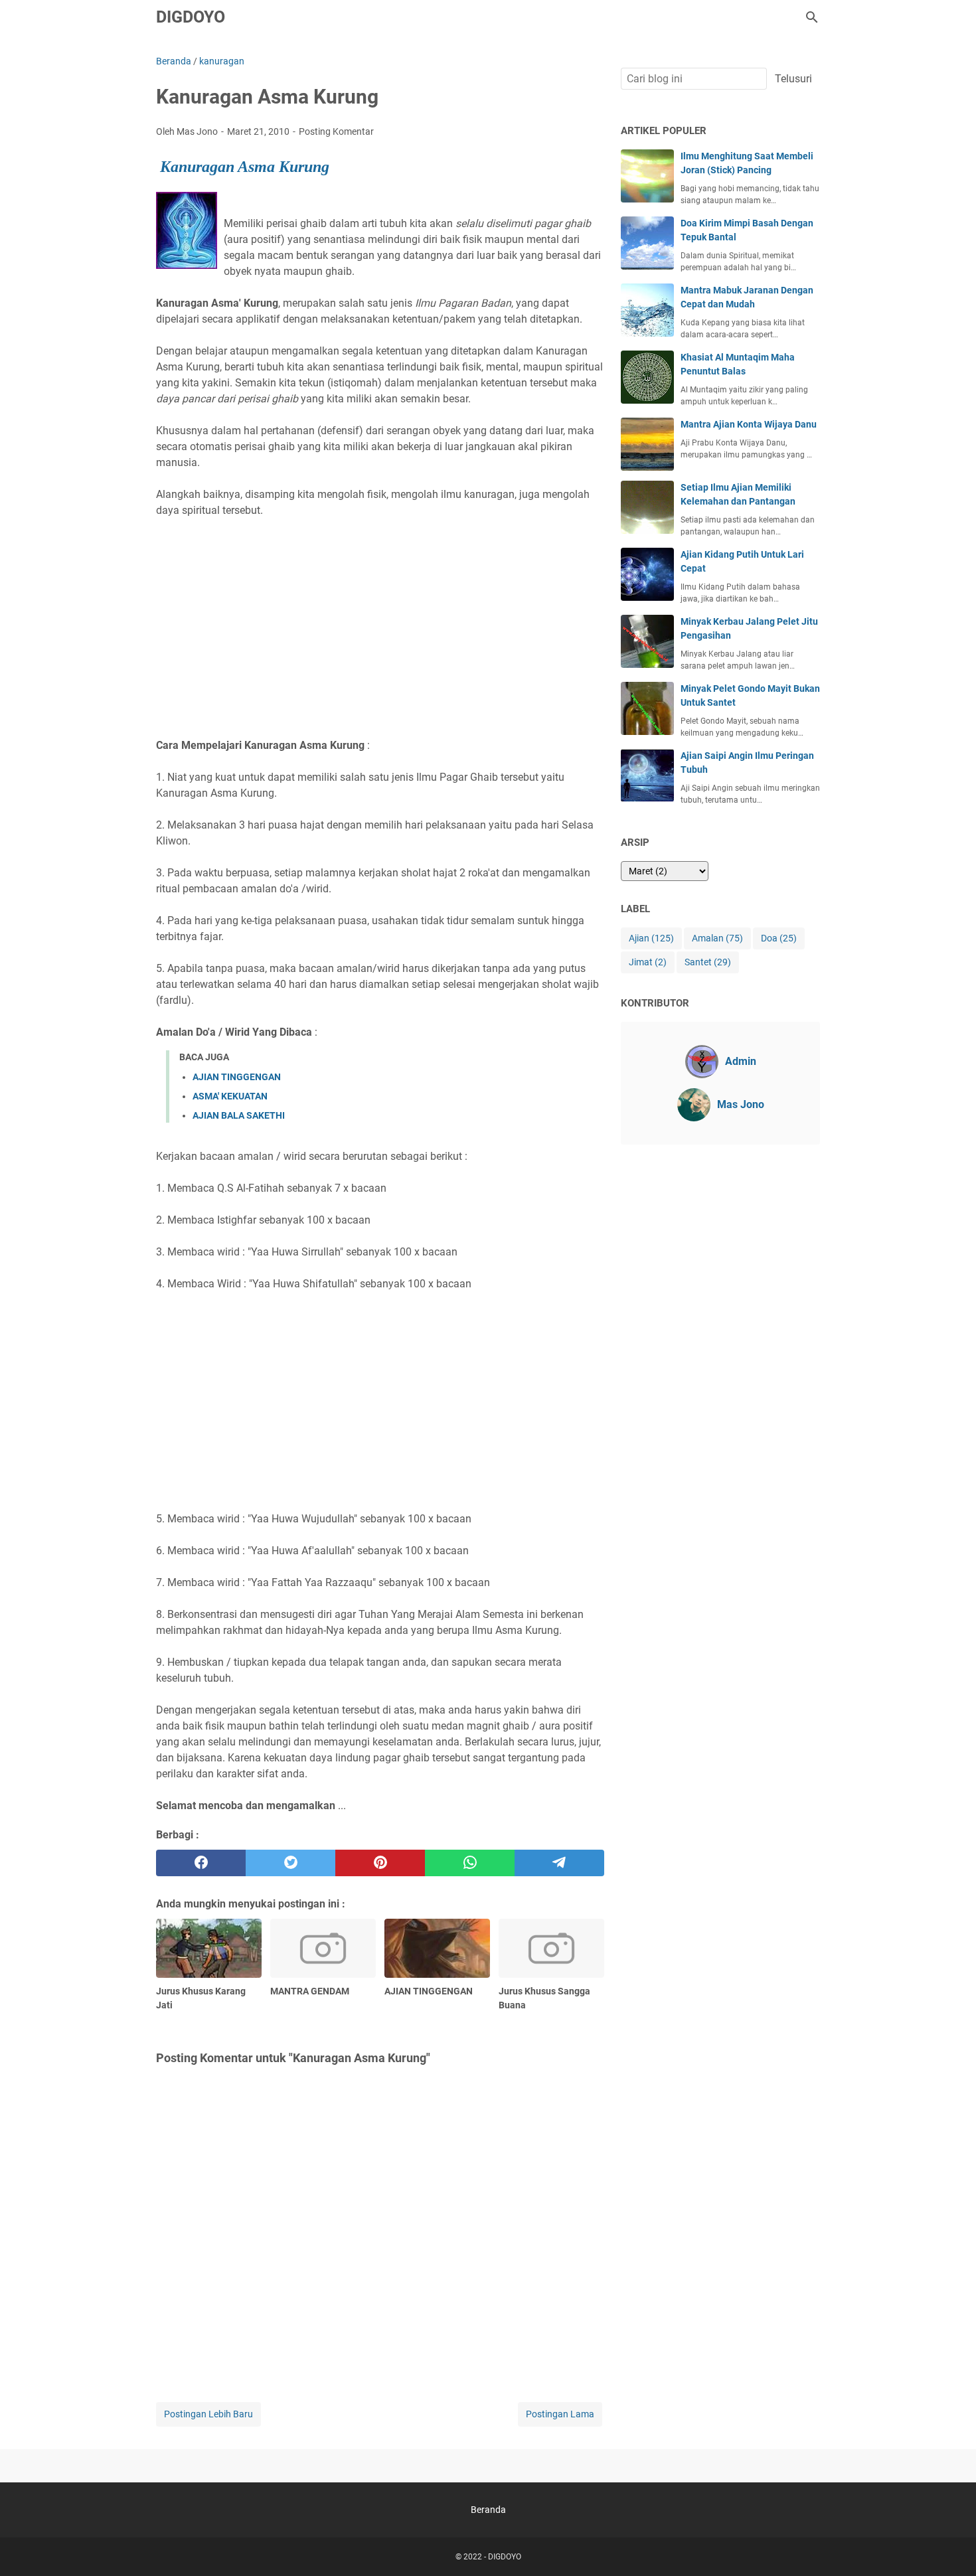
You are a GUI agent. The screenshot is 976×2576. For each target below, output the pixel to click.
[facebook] (201, 1863)
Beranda (488, 2510)
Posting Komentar (336, 131)
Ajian (651, 938)
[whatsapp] (470, 1863)
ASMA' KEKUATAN (230, 1096)
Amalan (717, 938)
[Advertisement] (380, 620)
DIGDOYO (191, 17)
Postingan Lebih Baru (208, 2414)
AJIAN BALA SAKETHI (239, 1115)
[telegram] (559, 1863)
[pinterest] (380, 1863)
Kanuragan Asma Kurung (245, 167)
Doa (779, 938)
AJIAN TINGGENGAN (237, 1077)
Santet (708, 962)
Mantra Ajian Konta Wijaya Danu (749, 424)
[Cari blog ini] (812, 17)
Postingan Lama (560, 2414)
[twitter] (290, 1863)
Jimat (648, 962)
